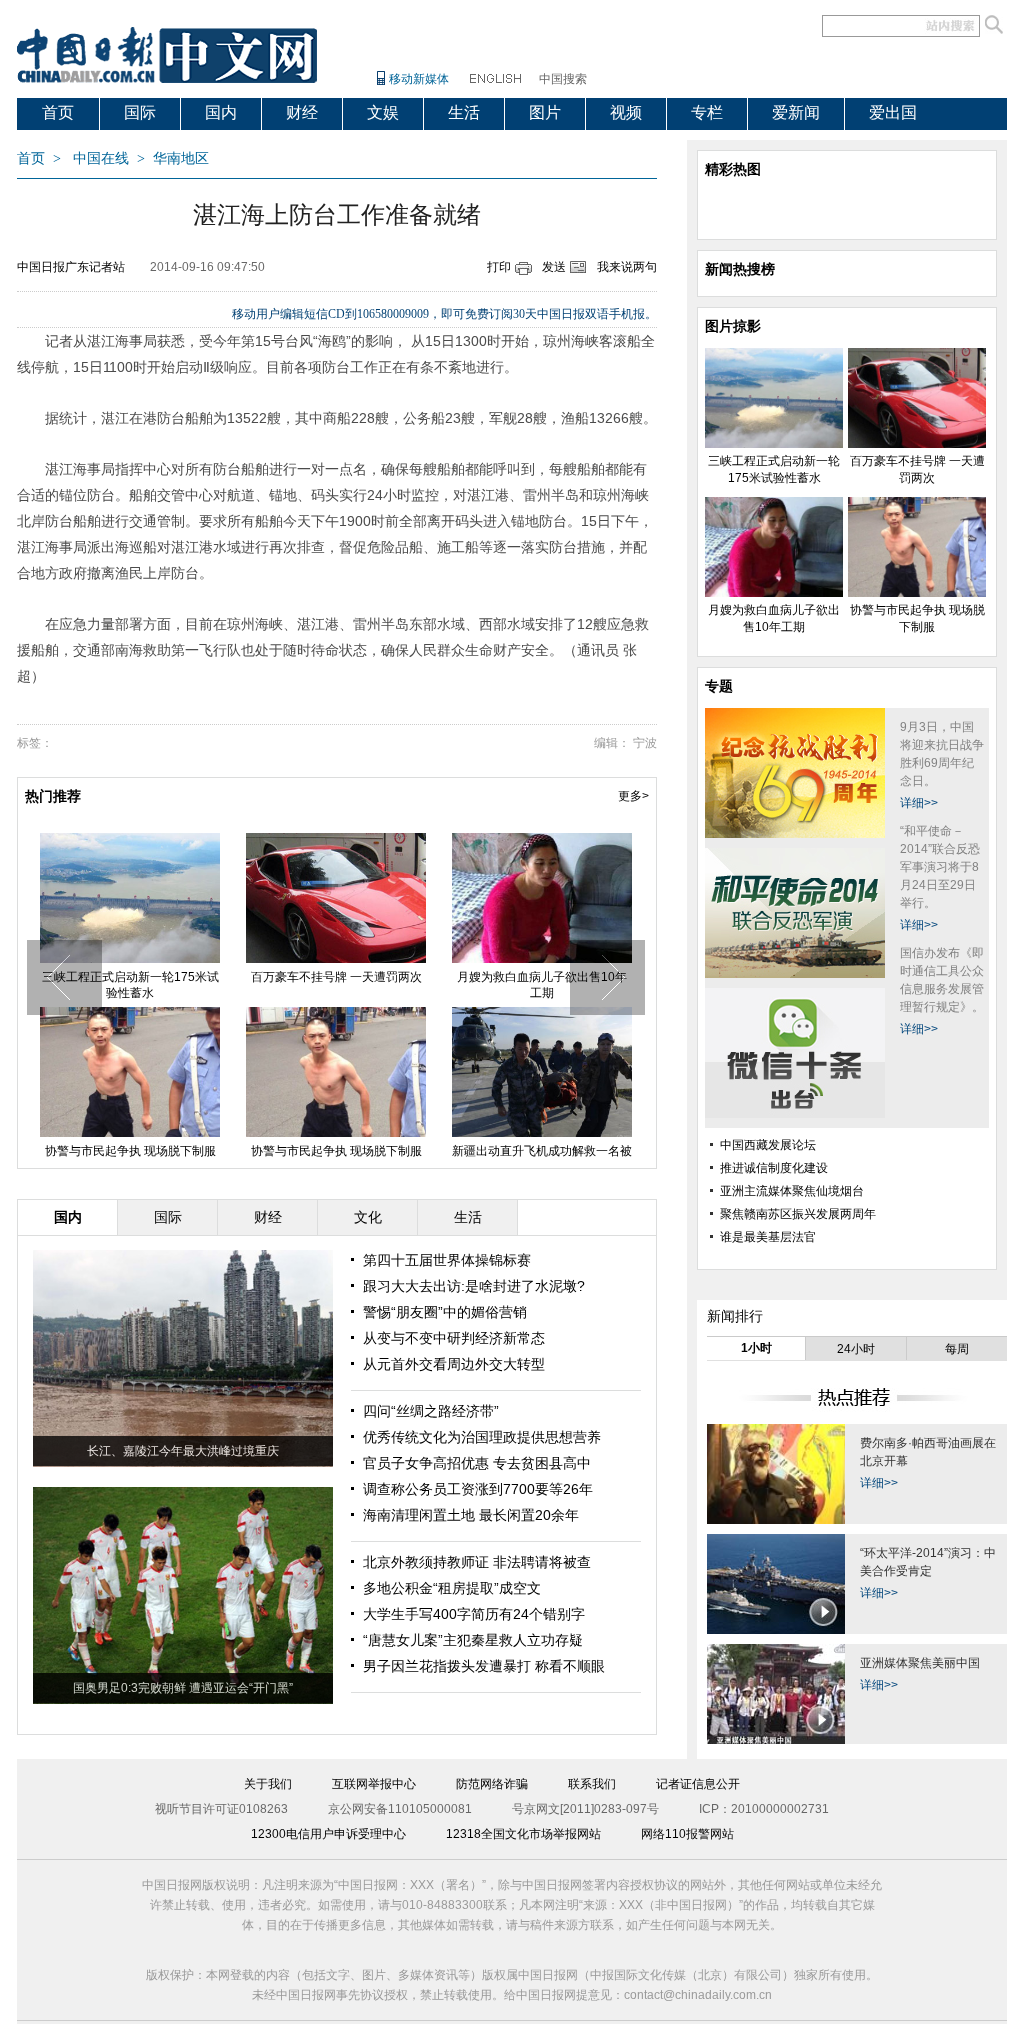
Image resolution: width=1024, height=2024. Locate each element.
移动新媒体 (419, 79)
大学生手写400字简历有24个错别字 (474, 1614)
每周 (957, 1349)
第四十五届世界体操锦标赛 (447, 1260)
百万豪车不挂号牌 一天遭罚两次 (336, 977)
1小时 (756, 1348)
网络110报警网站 (687, 1834)
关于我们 (268, 1784)
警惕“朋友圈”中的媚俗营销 (445, 1312)
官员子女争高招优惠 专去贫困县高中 (477, 1463)
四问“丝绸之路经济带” (431, 1411)
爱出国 (893, 112)
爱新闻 (796, 112)
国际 (140, 112)
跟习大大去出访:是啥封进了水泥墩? (474, 1286)
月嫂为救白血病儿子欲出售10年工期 (542, 985)
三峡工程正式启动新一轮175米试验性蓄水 (130, 985)
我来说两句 (627, 267)
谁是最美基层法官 (768, 1237)
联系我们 (592, 1784)
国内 (221, 112)
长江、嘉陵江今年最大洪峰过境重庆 (183, 1451)
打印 (499, 267)
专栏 (707, 112)
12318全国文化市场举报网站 (523, 1834)
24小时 (856, 1349)
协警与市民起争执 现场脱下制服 (130, 1151)
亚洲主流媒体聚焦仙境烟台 (792, 1191)
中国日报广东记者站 (71, 267)
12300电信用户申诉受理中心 (328, 1834)
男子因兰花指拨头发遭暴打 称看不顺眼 (484, 1666)
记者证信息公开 (698, 1784)
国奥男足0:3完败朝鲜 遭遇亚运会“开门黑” (183, 1688)
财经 (302, 112)
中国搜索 (563, 79)
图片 (545, 112)
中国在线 (101, 158)
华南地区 (181, 158)
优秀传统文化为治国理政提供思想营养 (482, 1437)
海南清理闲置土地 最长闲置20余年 (471, 1515)
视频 (626, 112)
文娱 (383, 112)
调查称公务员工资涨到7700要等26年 (478, 1489)
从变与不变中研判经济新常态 (454, 1338)
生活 (464, 112)
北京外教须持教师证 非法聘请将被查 (477, 1562)
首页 (58, 112)
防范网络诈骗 (492, 1784)
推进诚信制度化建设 (774, 1168)
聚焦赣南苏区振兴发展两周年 (798, 1214)
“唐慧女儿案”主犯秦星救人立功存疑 (473, 1640)
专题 (719, 686)
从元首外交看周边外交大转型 (454, 1364)
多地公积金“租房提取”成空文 (452, 1588)
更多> (633, 796)
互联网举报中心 (374, 1784)
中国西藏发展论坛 (768, 1145)
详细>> (919, 803)
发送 (554, 267)
